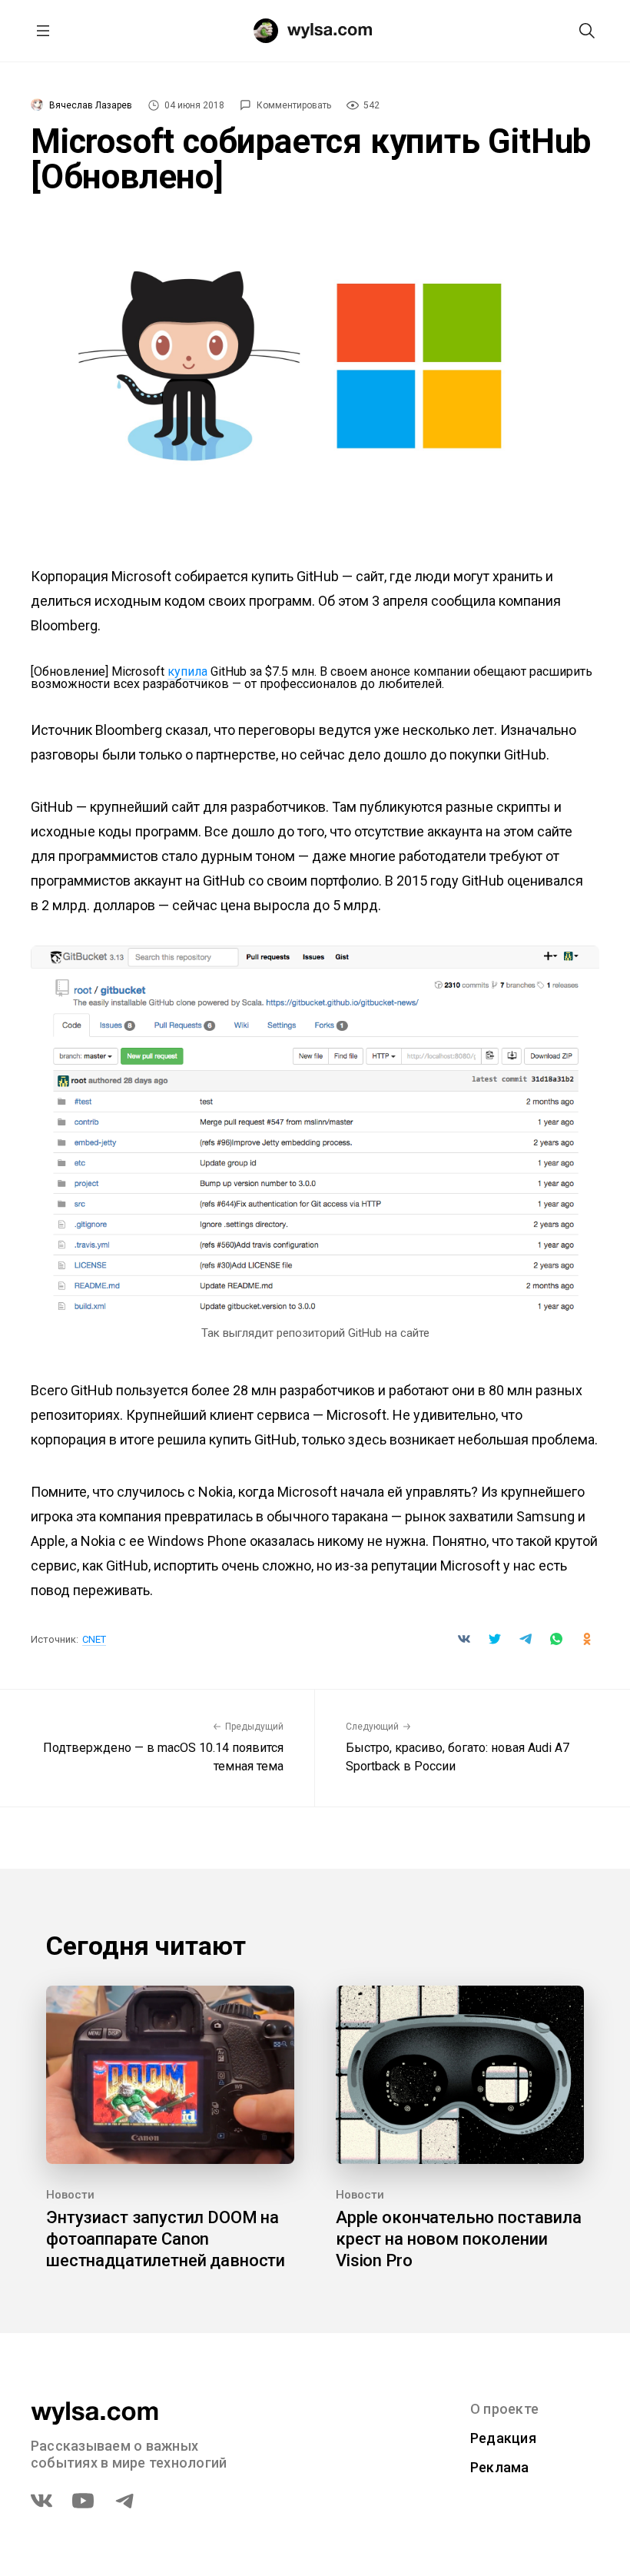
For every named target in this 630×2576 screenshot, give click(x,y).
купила (187, 671)
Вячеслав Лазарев (91, 105)
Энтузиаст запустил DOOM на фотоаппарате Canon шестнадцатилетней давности (166, 2239)
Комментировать (294, 105)
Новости (70, 2195)
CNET (94, 1639)
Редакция (503, 2438)
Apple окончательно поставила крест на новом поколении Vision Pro (459, 2239)
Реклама (500, 2467)
